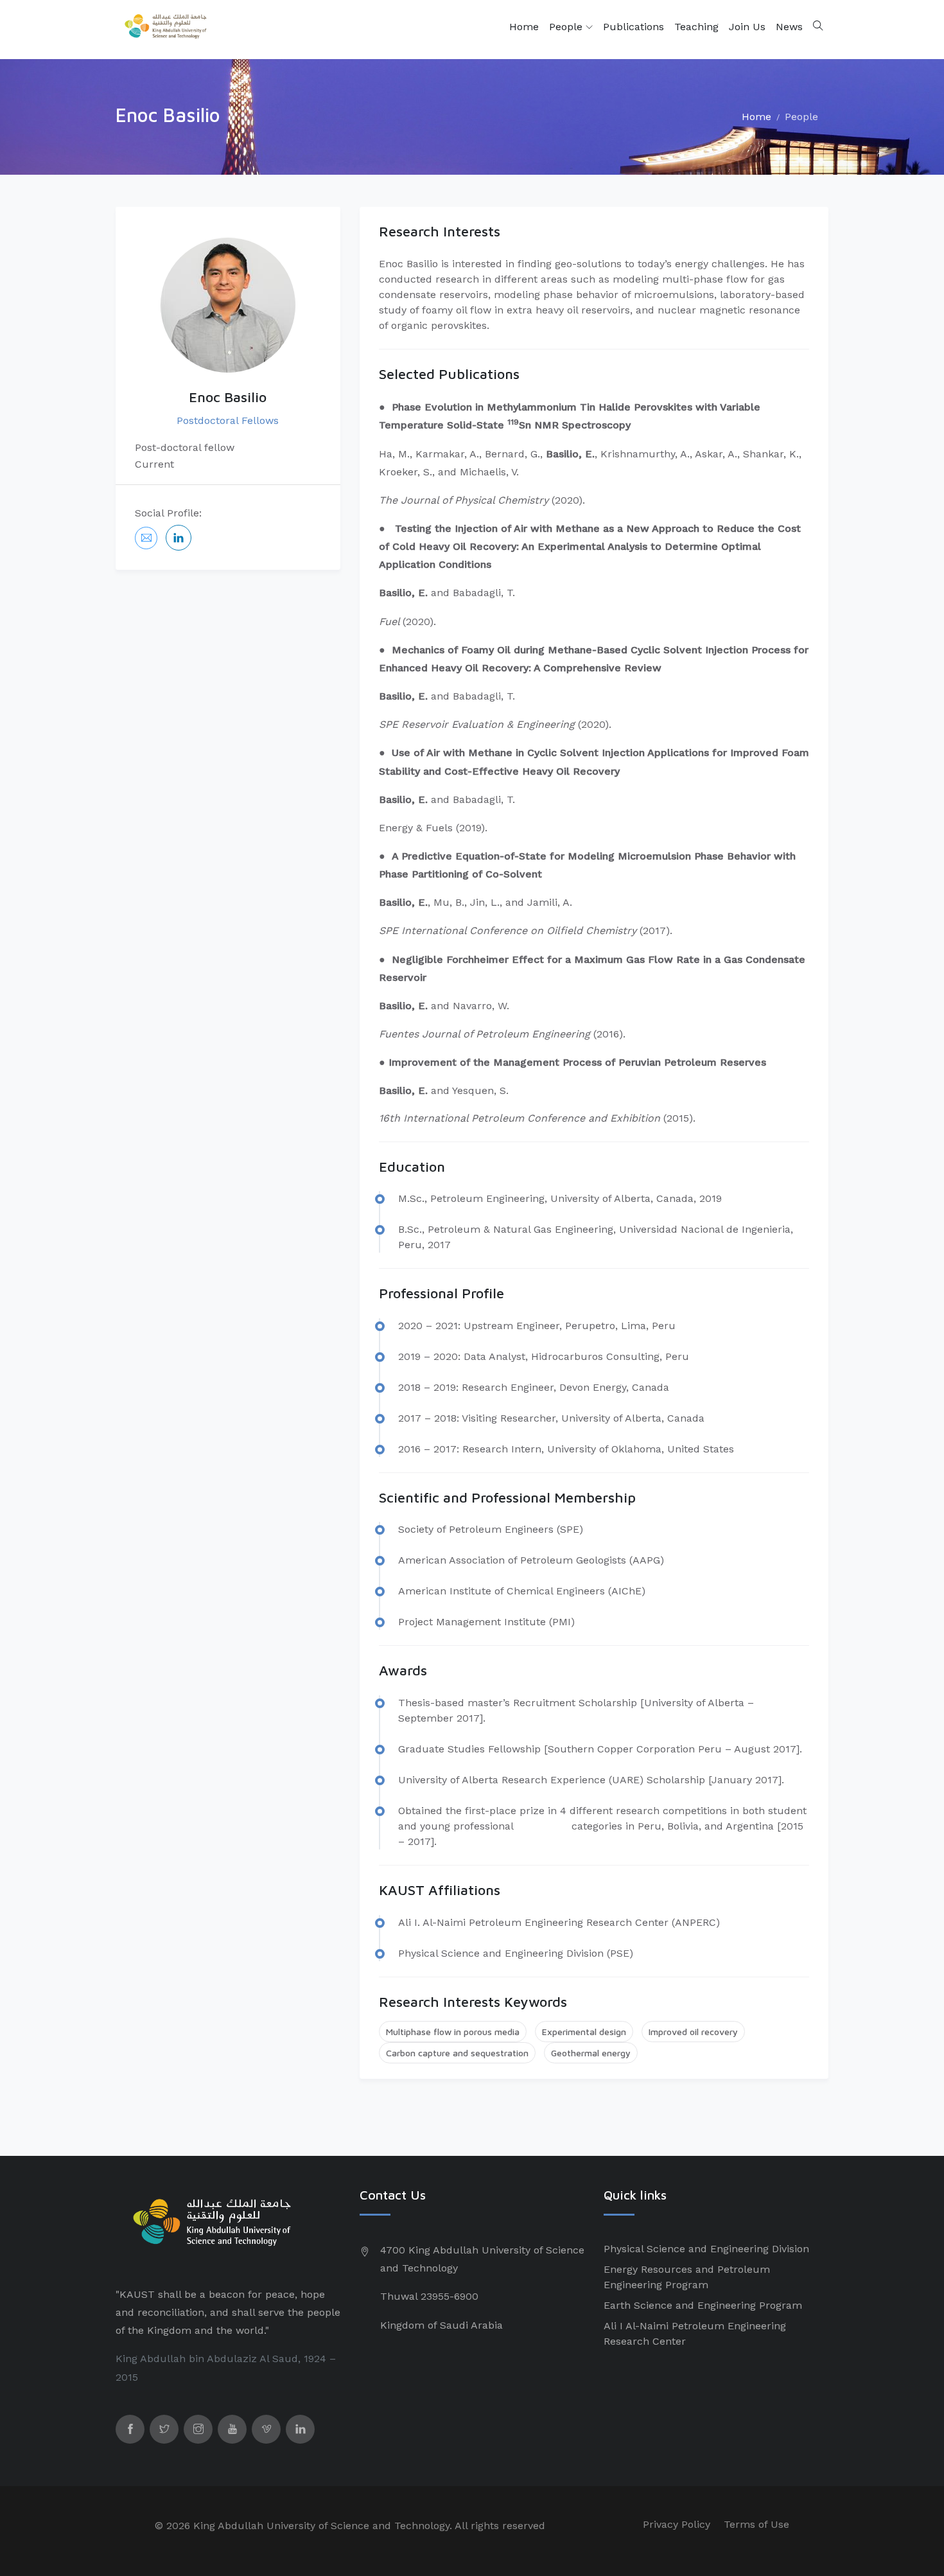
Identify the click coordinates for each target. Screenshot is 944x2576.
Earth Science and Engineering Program (703, 2305)
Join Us (747, 27)
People (567, 27)
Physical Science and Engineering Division (706, 2249)
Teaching (696, 27)
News (789, 27)
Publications (634, 27)
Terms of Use (756, 2524)
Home (524, 27)
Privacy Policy (677, 2524)
